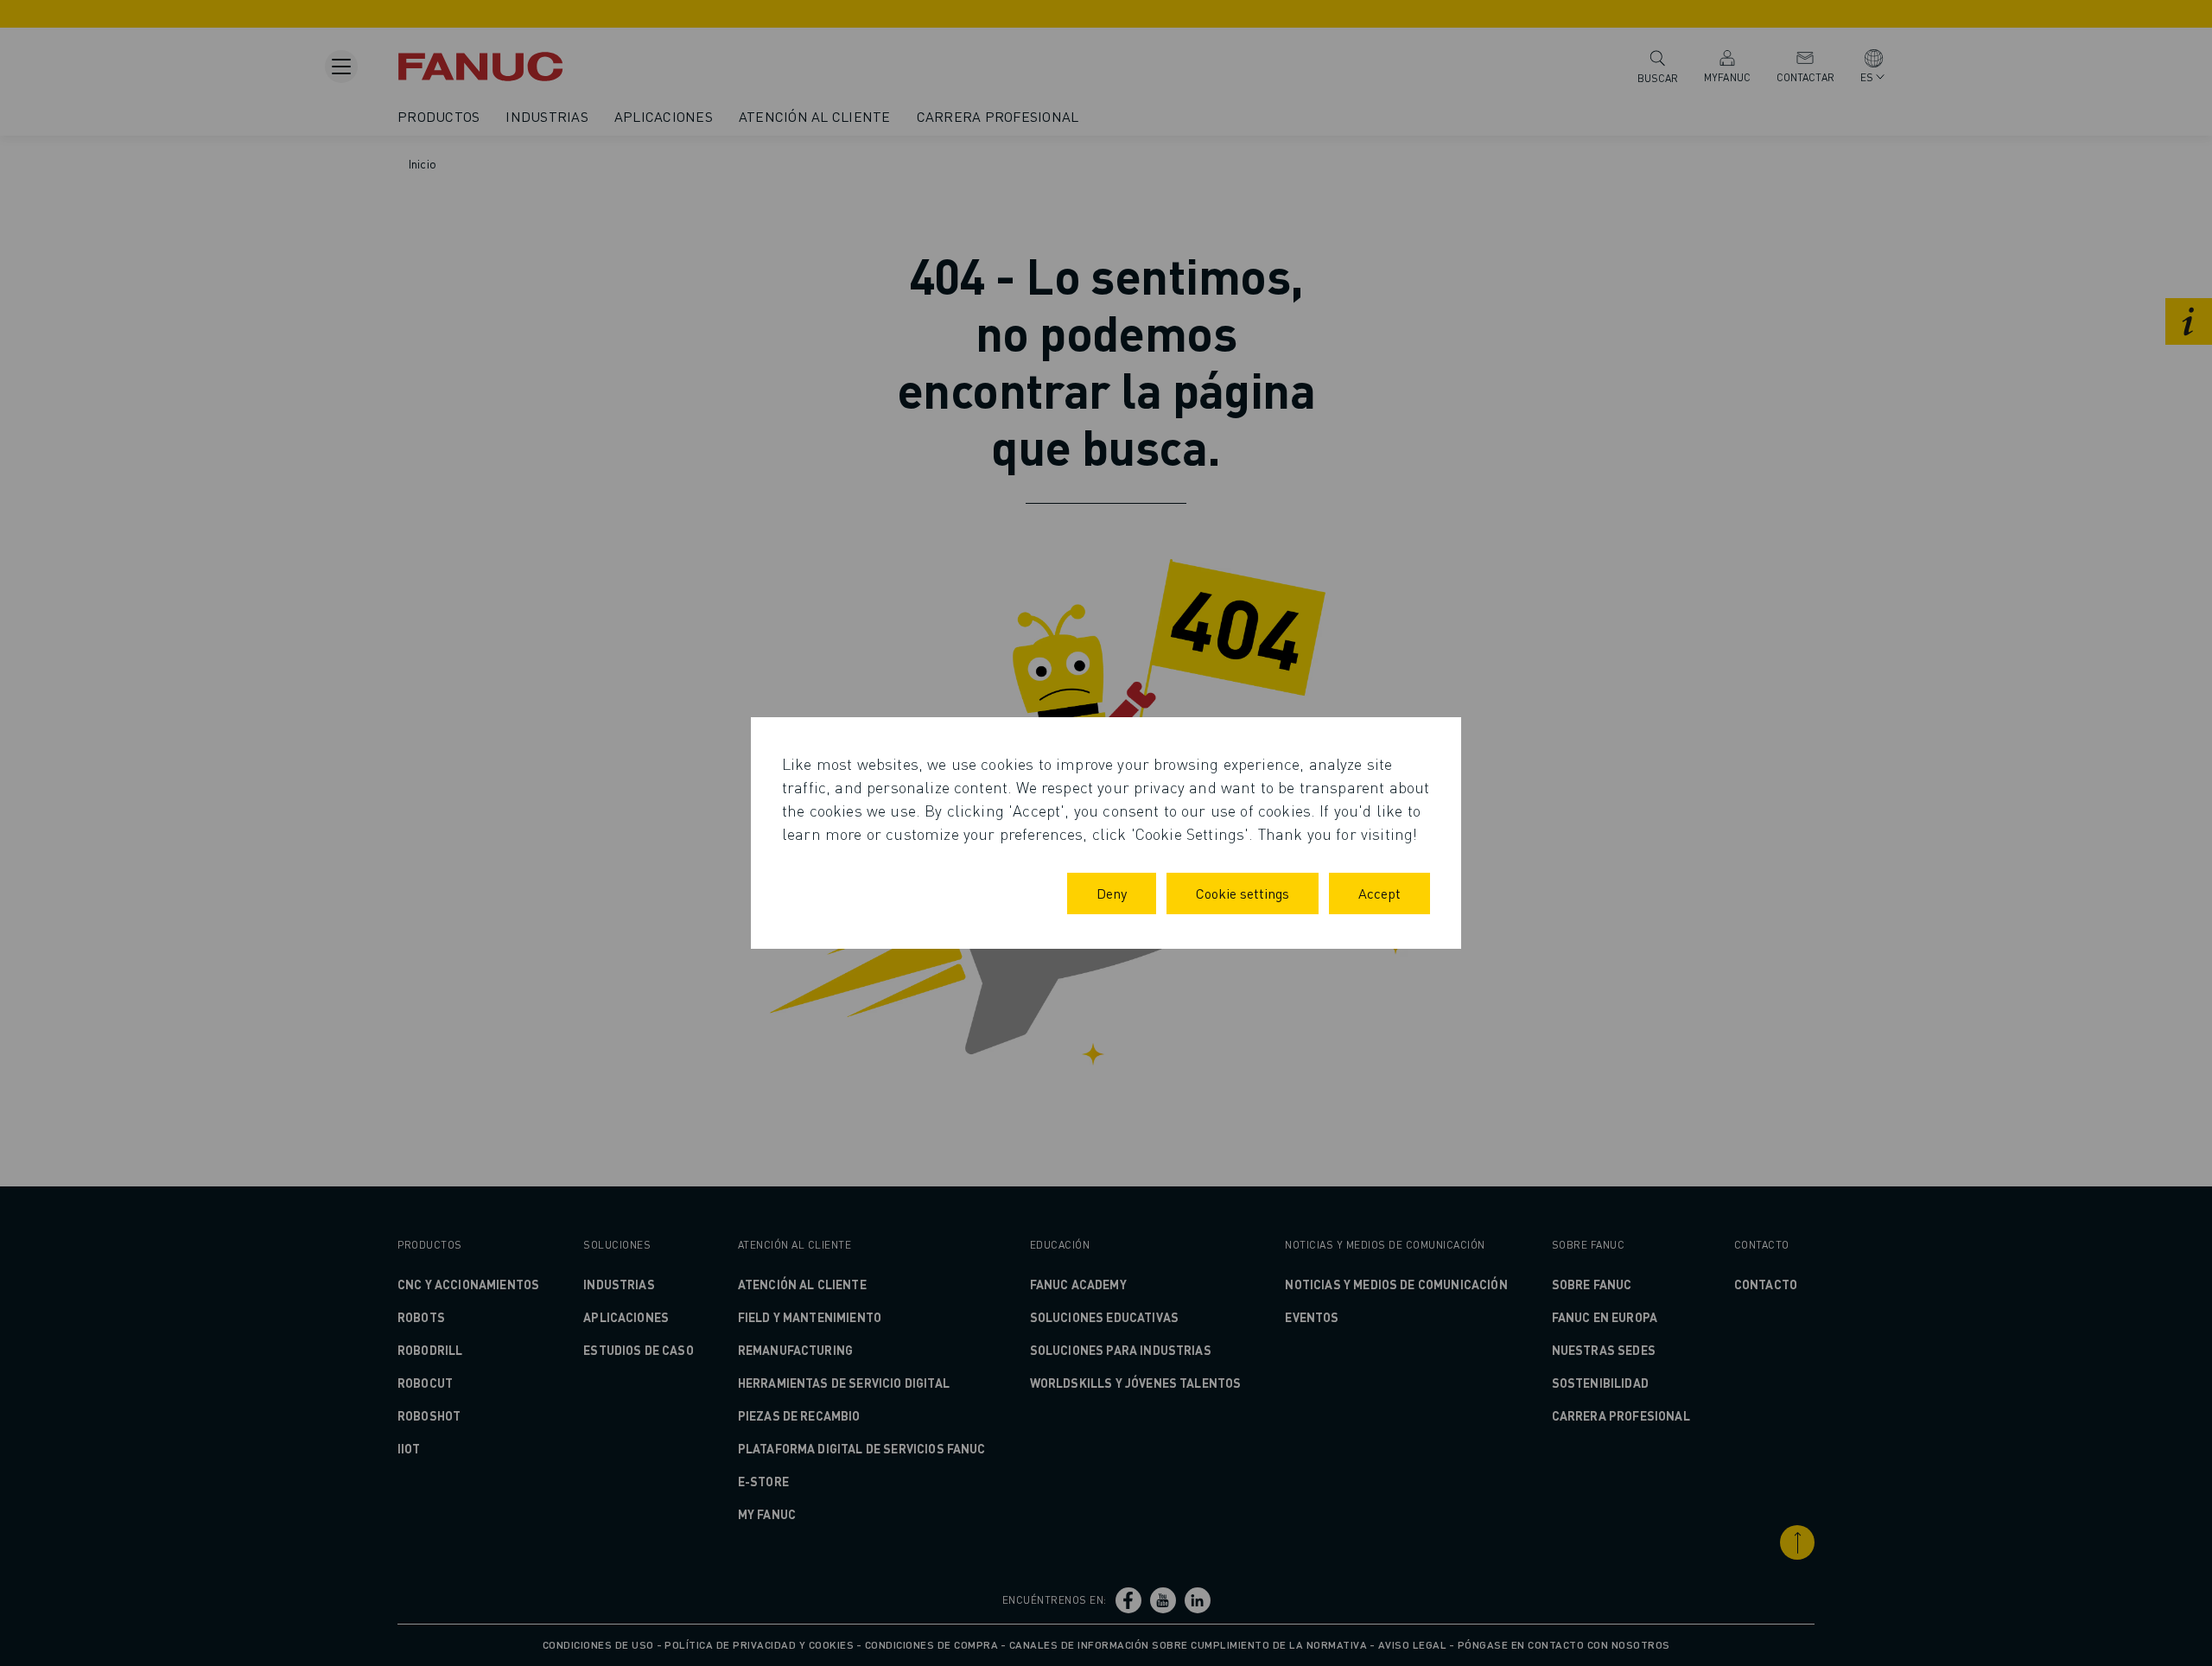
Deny (1112, 893)
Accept (1379, 893)
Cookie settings (1243, 893)
